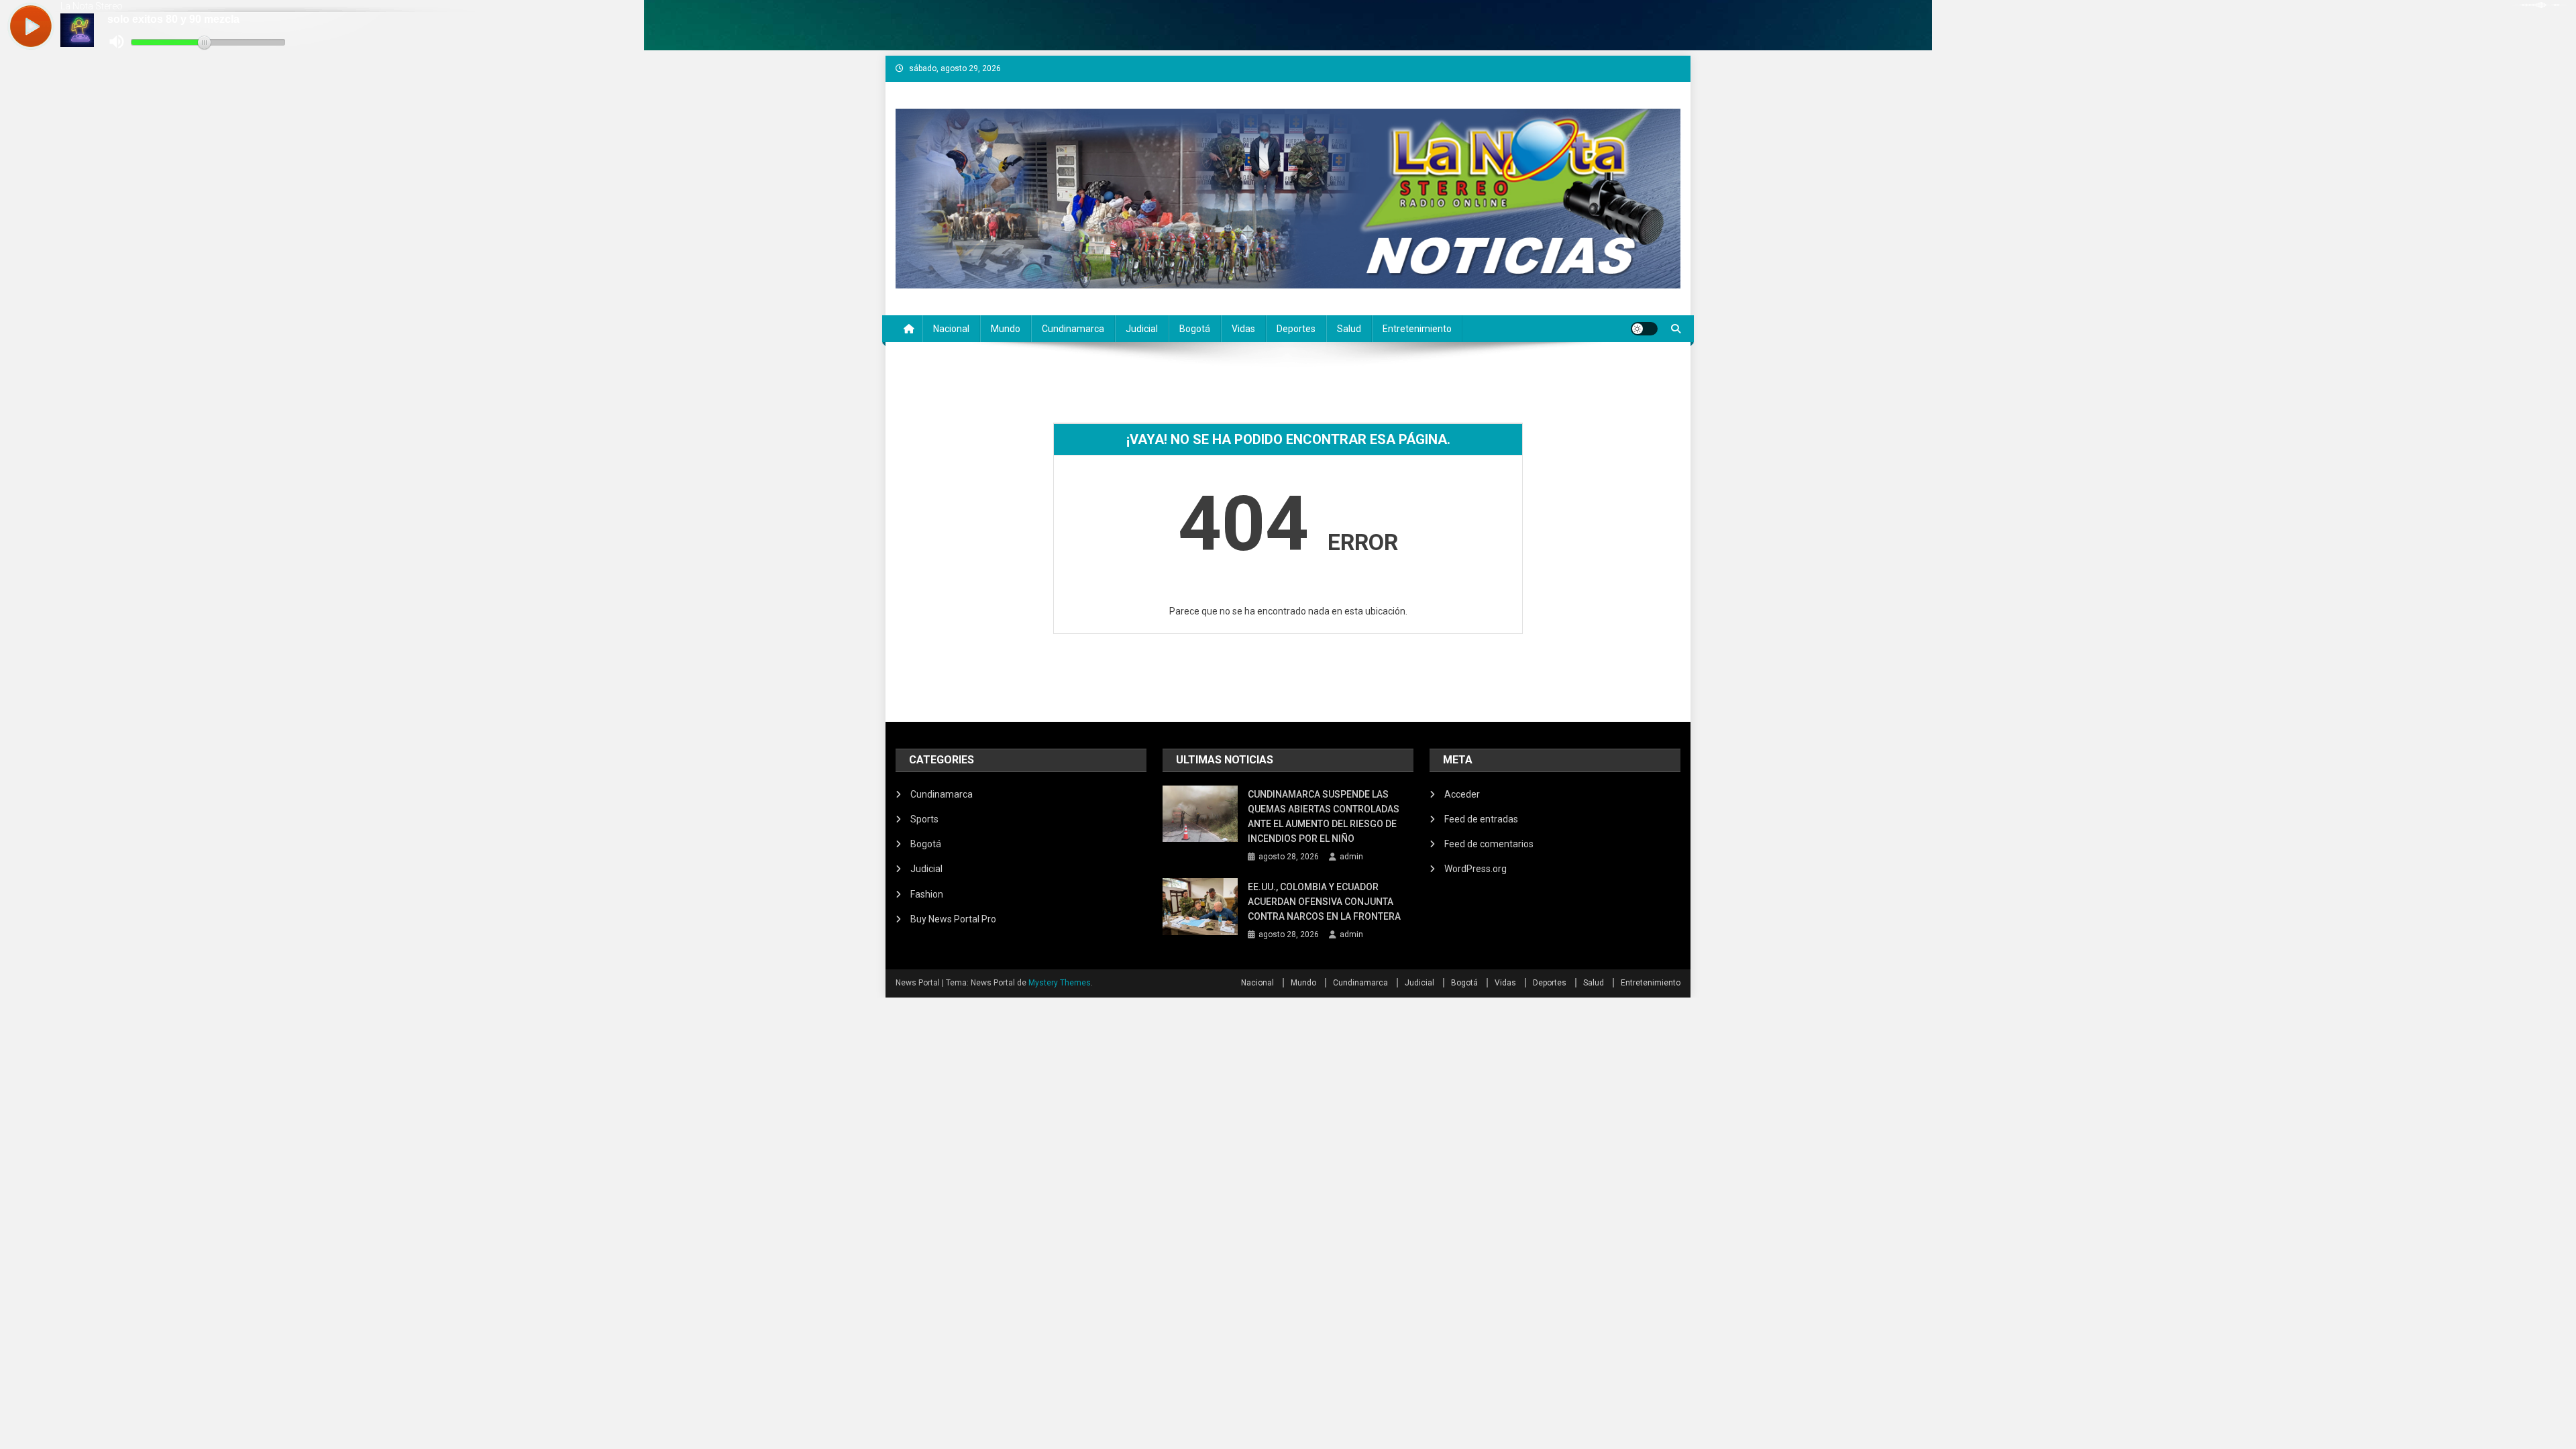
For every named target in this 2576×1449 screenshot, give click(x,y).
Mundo (1006, 329)
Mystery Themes (1060, 983)
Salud (1349, 329)
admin (1351, 857)
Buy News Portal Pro (953, 919)
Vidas (1243, 329)
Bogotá (1195, 329)
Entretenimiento (1417, 329)
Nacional (951, 329)
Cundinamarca (1073, 329)
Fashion (927, 894)
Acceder (1462, 794)
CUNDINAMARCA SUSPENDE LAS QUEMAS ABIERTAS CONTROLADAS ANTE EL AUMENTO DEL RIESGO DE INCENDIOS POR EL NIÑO (1324, 816)
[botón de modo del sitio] (1644, 329)
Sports (924, 819)
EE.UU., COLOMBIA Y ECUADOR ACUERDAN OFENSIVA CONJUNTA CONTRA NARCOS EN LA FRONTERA (1325, 902)
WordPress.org (1475, 869)
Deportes (1296, 329)
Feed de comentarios (1489, 844)
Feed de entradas (1481, 819)
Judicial (1142, 329)
